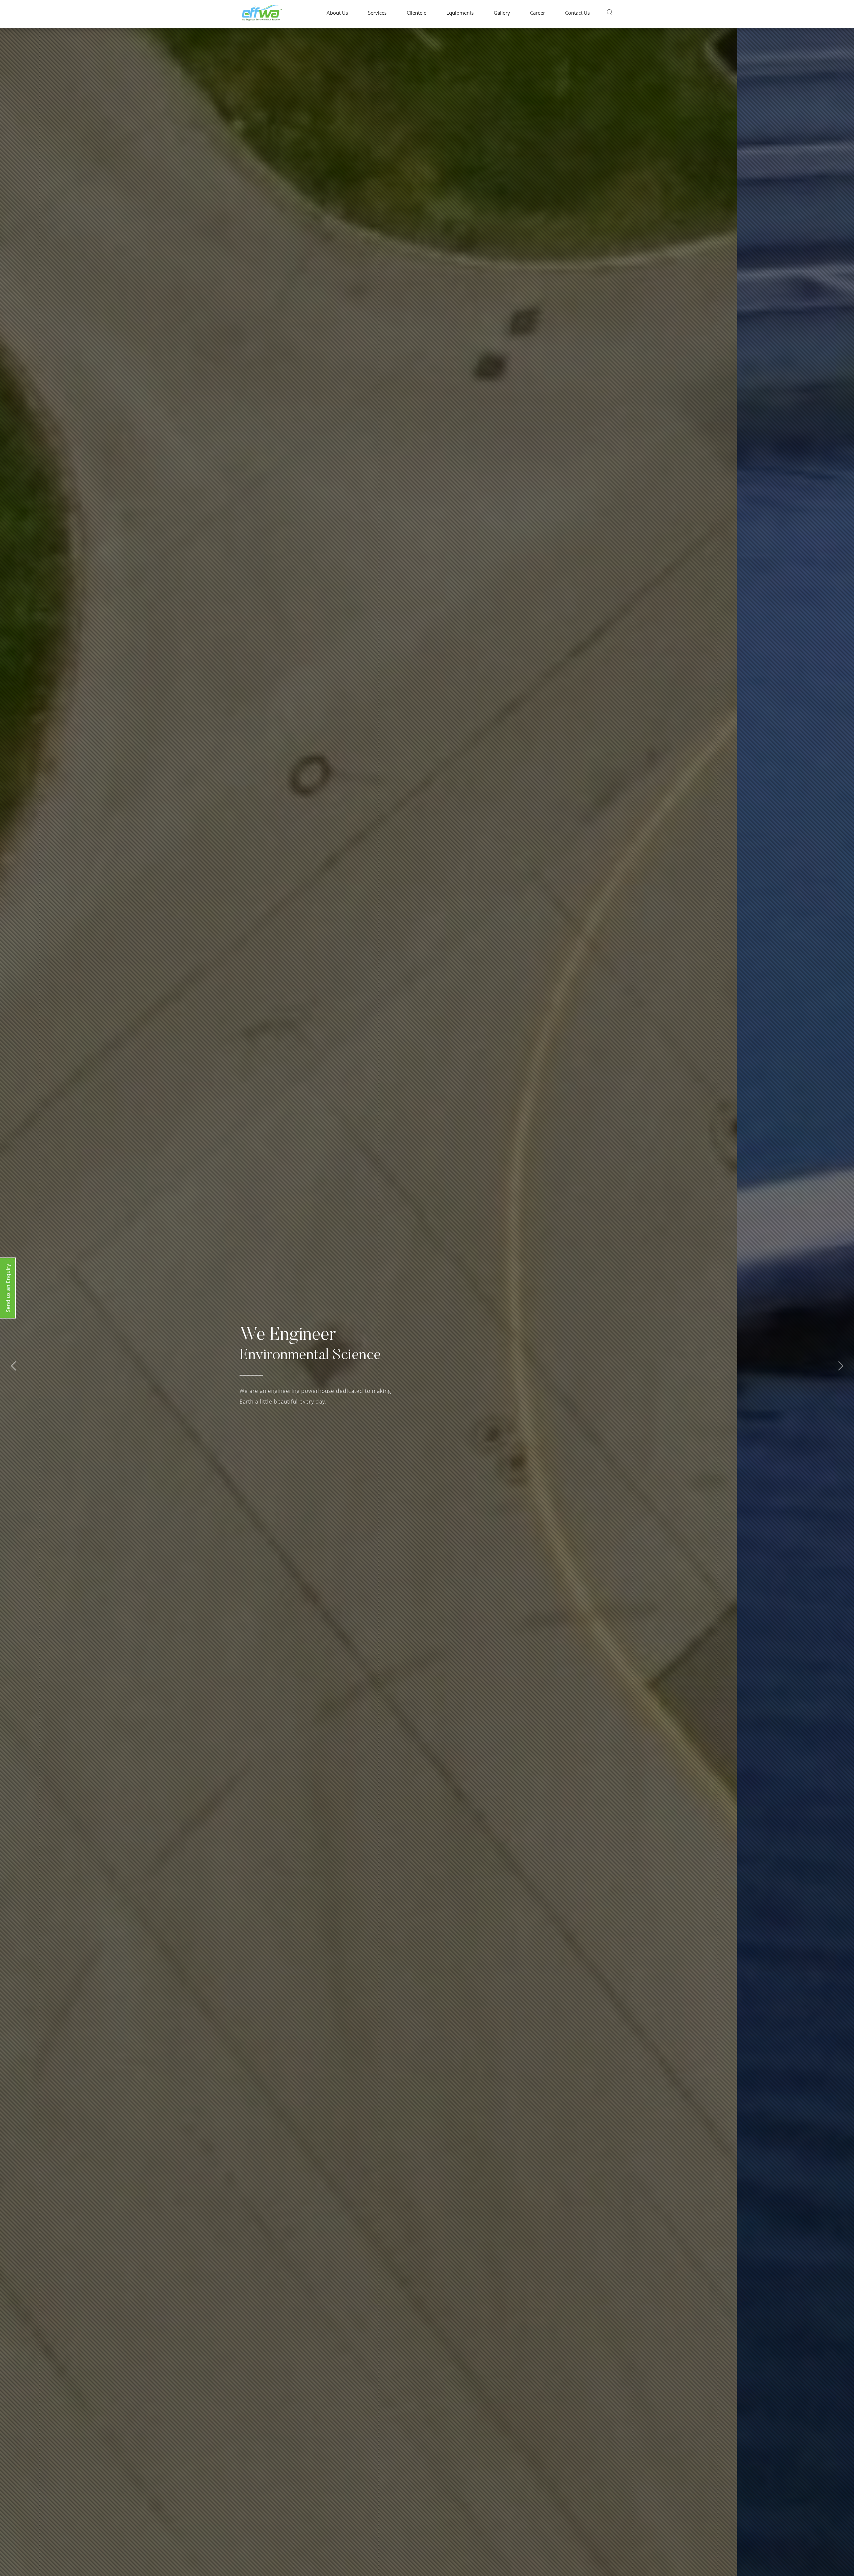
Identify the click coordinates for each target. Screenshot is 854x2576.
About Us (337, 13)
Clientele (416, 13)
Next (841, 1366)
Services (377, 13)
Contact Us (577, 13)
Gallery (502, 13)
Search (610, 12)
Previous (13, 1366)
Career (538, 13)
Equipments (460, 13)
